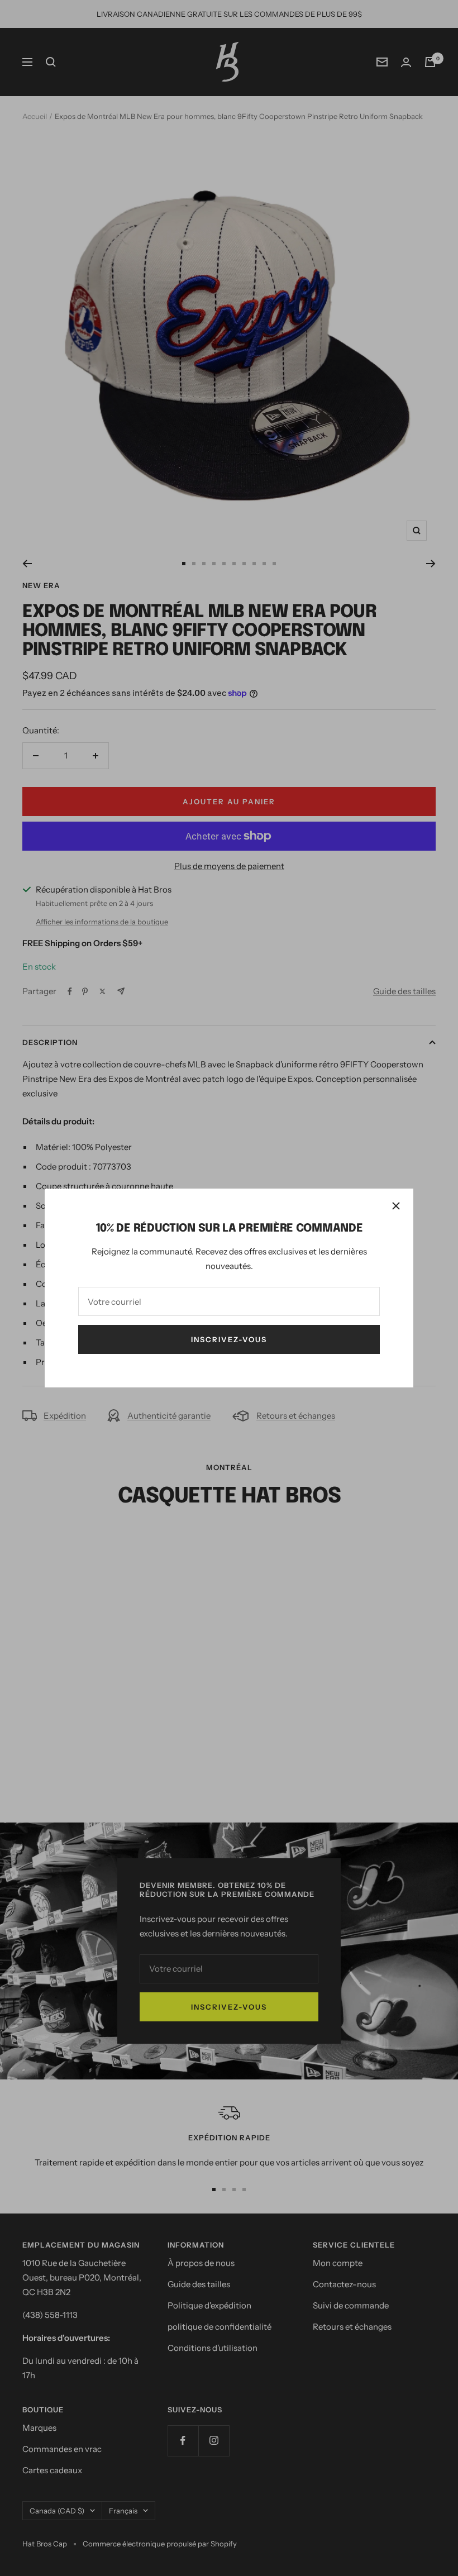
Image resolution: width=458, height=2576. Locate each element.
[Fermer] (396, 1206)
